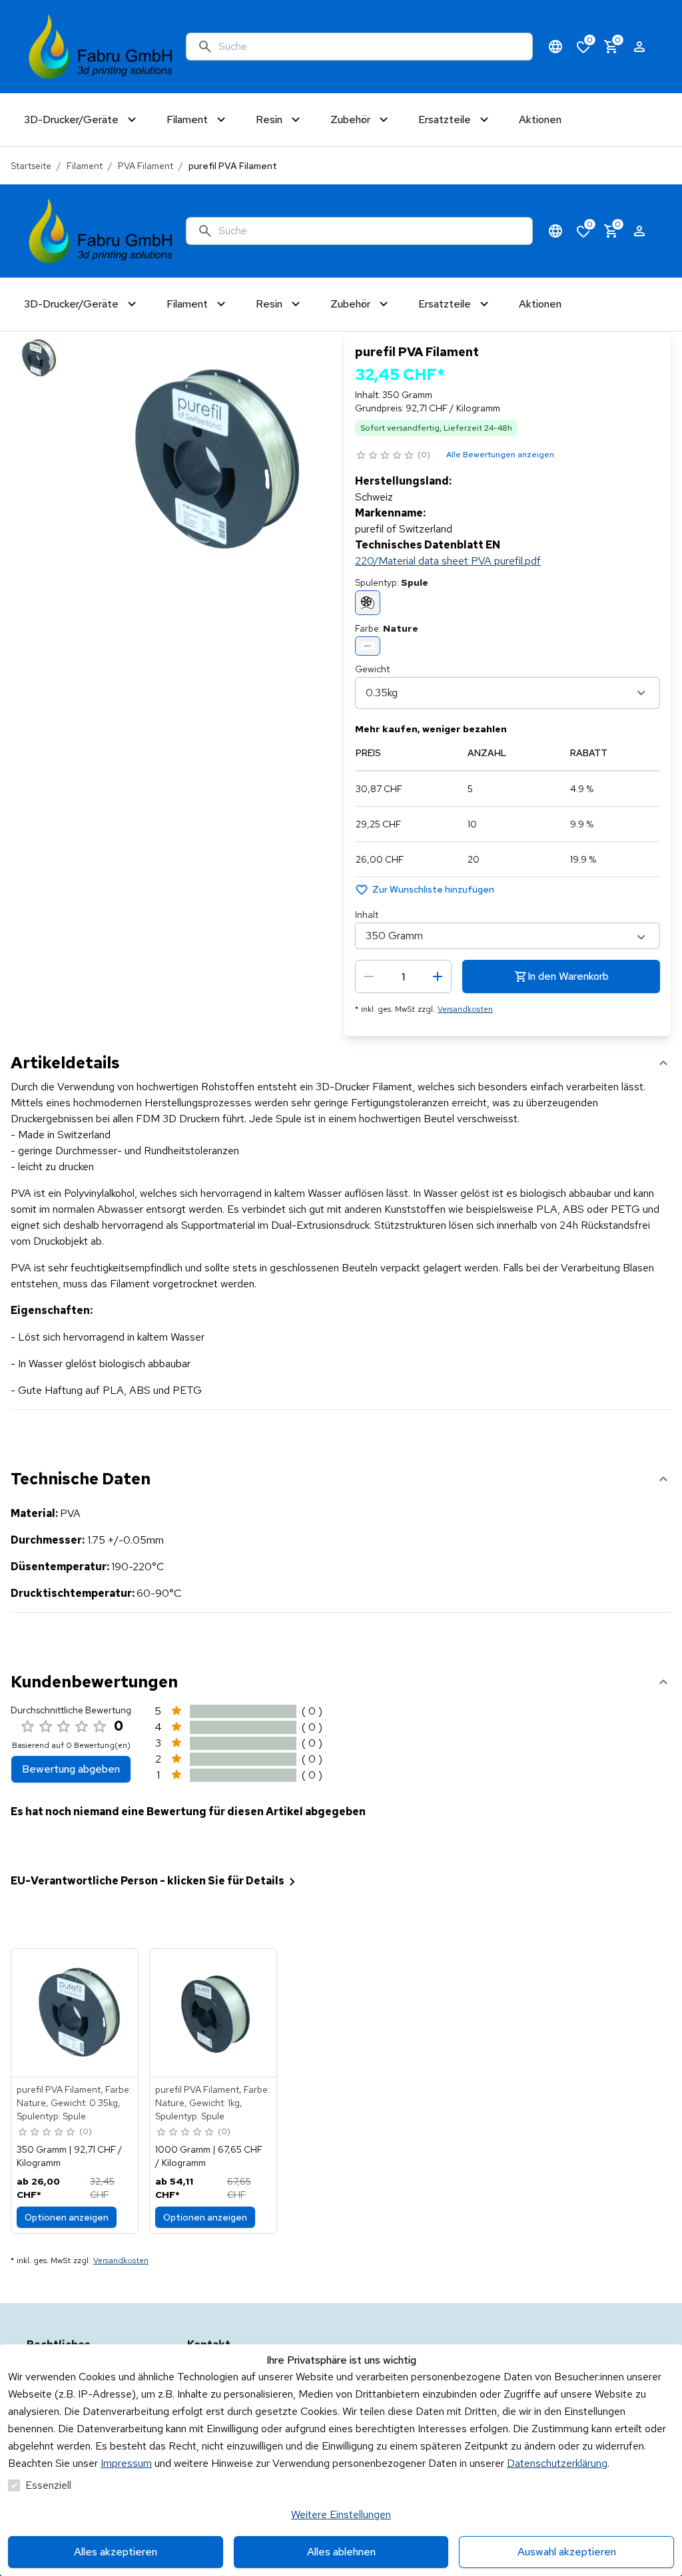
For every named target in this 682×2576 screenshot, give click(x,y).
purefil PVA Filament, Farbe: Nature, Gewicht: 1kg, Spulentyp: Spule (212, 2103)
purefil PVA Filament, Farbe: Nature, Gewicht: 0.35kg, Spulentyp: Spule (74, 2103)
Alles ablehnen (341, 2552)
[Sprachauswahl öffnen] (555, 47)
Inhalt (367, 915)
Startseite (31, 166)
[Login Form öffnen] (639, 47)
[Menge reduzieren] (369, 976)
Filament (85, 166)
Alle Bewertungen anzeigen (500, 455)
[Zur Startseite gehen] (101, 47)
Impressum (126, 2463)
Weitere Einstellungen (341, 2514)
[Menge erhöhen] (438, 976)
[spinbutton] (403, 976)
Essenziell (48, 2485)
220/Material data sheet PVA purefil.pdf (448, 561)
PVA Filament (146, 166)
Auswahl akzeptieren (567, 2552)
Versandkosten (465, 1009)
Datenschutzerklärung (557, 2463)
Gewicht (372, 669)
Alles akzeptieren (116, 2552)
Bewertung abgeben (71, 1769)
